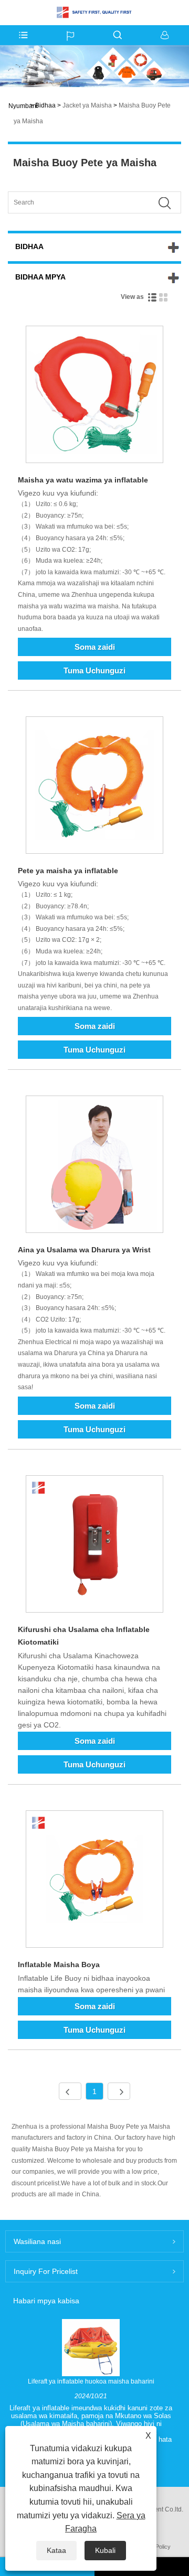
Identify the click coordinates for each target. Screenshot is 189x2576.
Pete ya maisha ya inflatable (68, 871)
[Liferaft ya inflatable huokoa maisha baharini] (91, 2347)
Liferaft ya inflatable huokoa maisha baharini (91, 2381)
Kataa (56, 2550)
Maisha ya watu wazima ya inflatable (83, 480)
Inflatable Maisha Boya (59, 1965)
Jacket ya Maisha (87, 105)
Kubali (105, 2550)
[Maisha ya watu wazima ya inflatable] (94, 396)
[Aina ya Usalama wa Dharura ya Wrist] (94, 1166)
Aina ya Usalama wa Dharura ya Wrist (84, 1250)
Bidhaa (45, 105)
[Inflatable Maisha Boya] (94, 1881)
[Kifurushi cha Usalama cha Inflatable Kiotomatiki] (94, 1546)
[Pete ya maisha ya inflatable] (94, 787)
